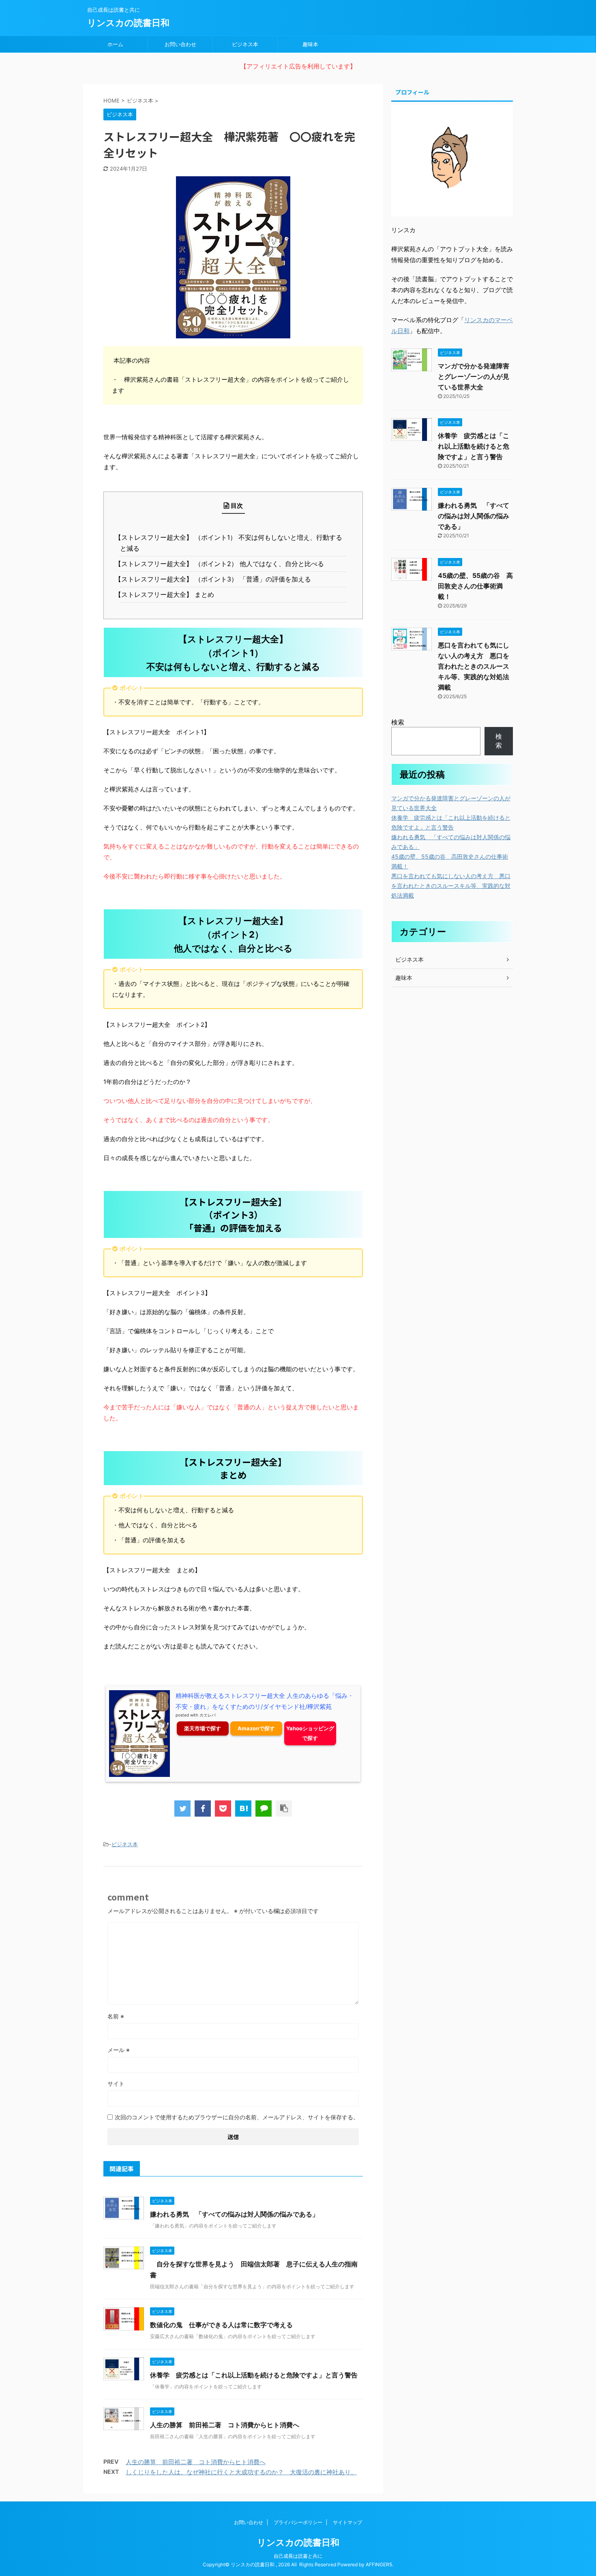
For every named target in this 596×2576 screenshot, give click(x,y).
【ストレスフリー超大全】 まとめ (167, 594)
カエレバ (208, 1715)
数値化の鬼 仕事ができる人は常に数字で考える (221, 2325)
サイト (116, 2083)
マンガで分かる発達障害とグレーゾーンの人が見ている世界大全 (474, 376)
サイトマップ (347, 2522)
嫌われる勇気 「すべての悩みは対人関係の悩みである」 (234, 2214)
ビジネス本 (245, 44)
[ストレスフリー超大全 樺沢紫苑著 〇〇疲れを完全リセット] (243, 1809)
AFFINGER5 (379, 2564)
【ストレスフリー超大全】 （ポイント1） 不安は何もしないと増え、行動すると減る (231, 543)
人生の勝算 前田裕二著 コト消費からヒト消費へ (225, 2425)
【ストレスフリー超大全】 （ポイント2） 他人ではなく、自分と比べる (222, 564)
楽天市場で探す (203, 1728)
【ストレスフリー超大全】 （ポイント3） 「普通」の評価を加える (215, 579)
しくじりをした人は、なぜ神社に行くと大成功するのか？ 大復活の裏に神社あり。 (241, 2472)
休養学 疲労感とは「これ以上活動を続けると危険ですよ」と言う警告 (254, 2375)
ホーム (115, 44)
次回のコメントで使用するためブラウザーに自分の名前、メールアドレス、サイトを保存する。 (237, 2117)
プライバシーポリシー (298, 2522)
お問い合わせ (180, 44)
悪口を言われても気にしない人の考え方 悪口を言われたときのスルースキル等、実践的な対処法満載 (474, 666)
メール (119, 2050)
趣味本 (310, 44)
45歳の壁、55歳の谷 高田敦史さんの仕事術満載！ (475, 586)
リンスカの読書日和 (128, 23)
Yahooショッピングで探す (310, 1733)
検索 (398, 722)
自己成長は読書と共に (298, 2556)
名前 (116, 2016)
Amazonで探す (256, 1728)
